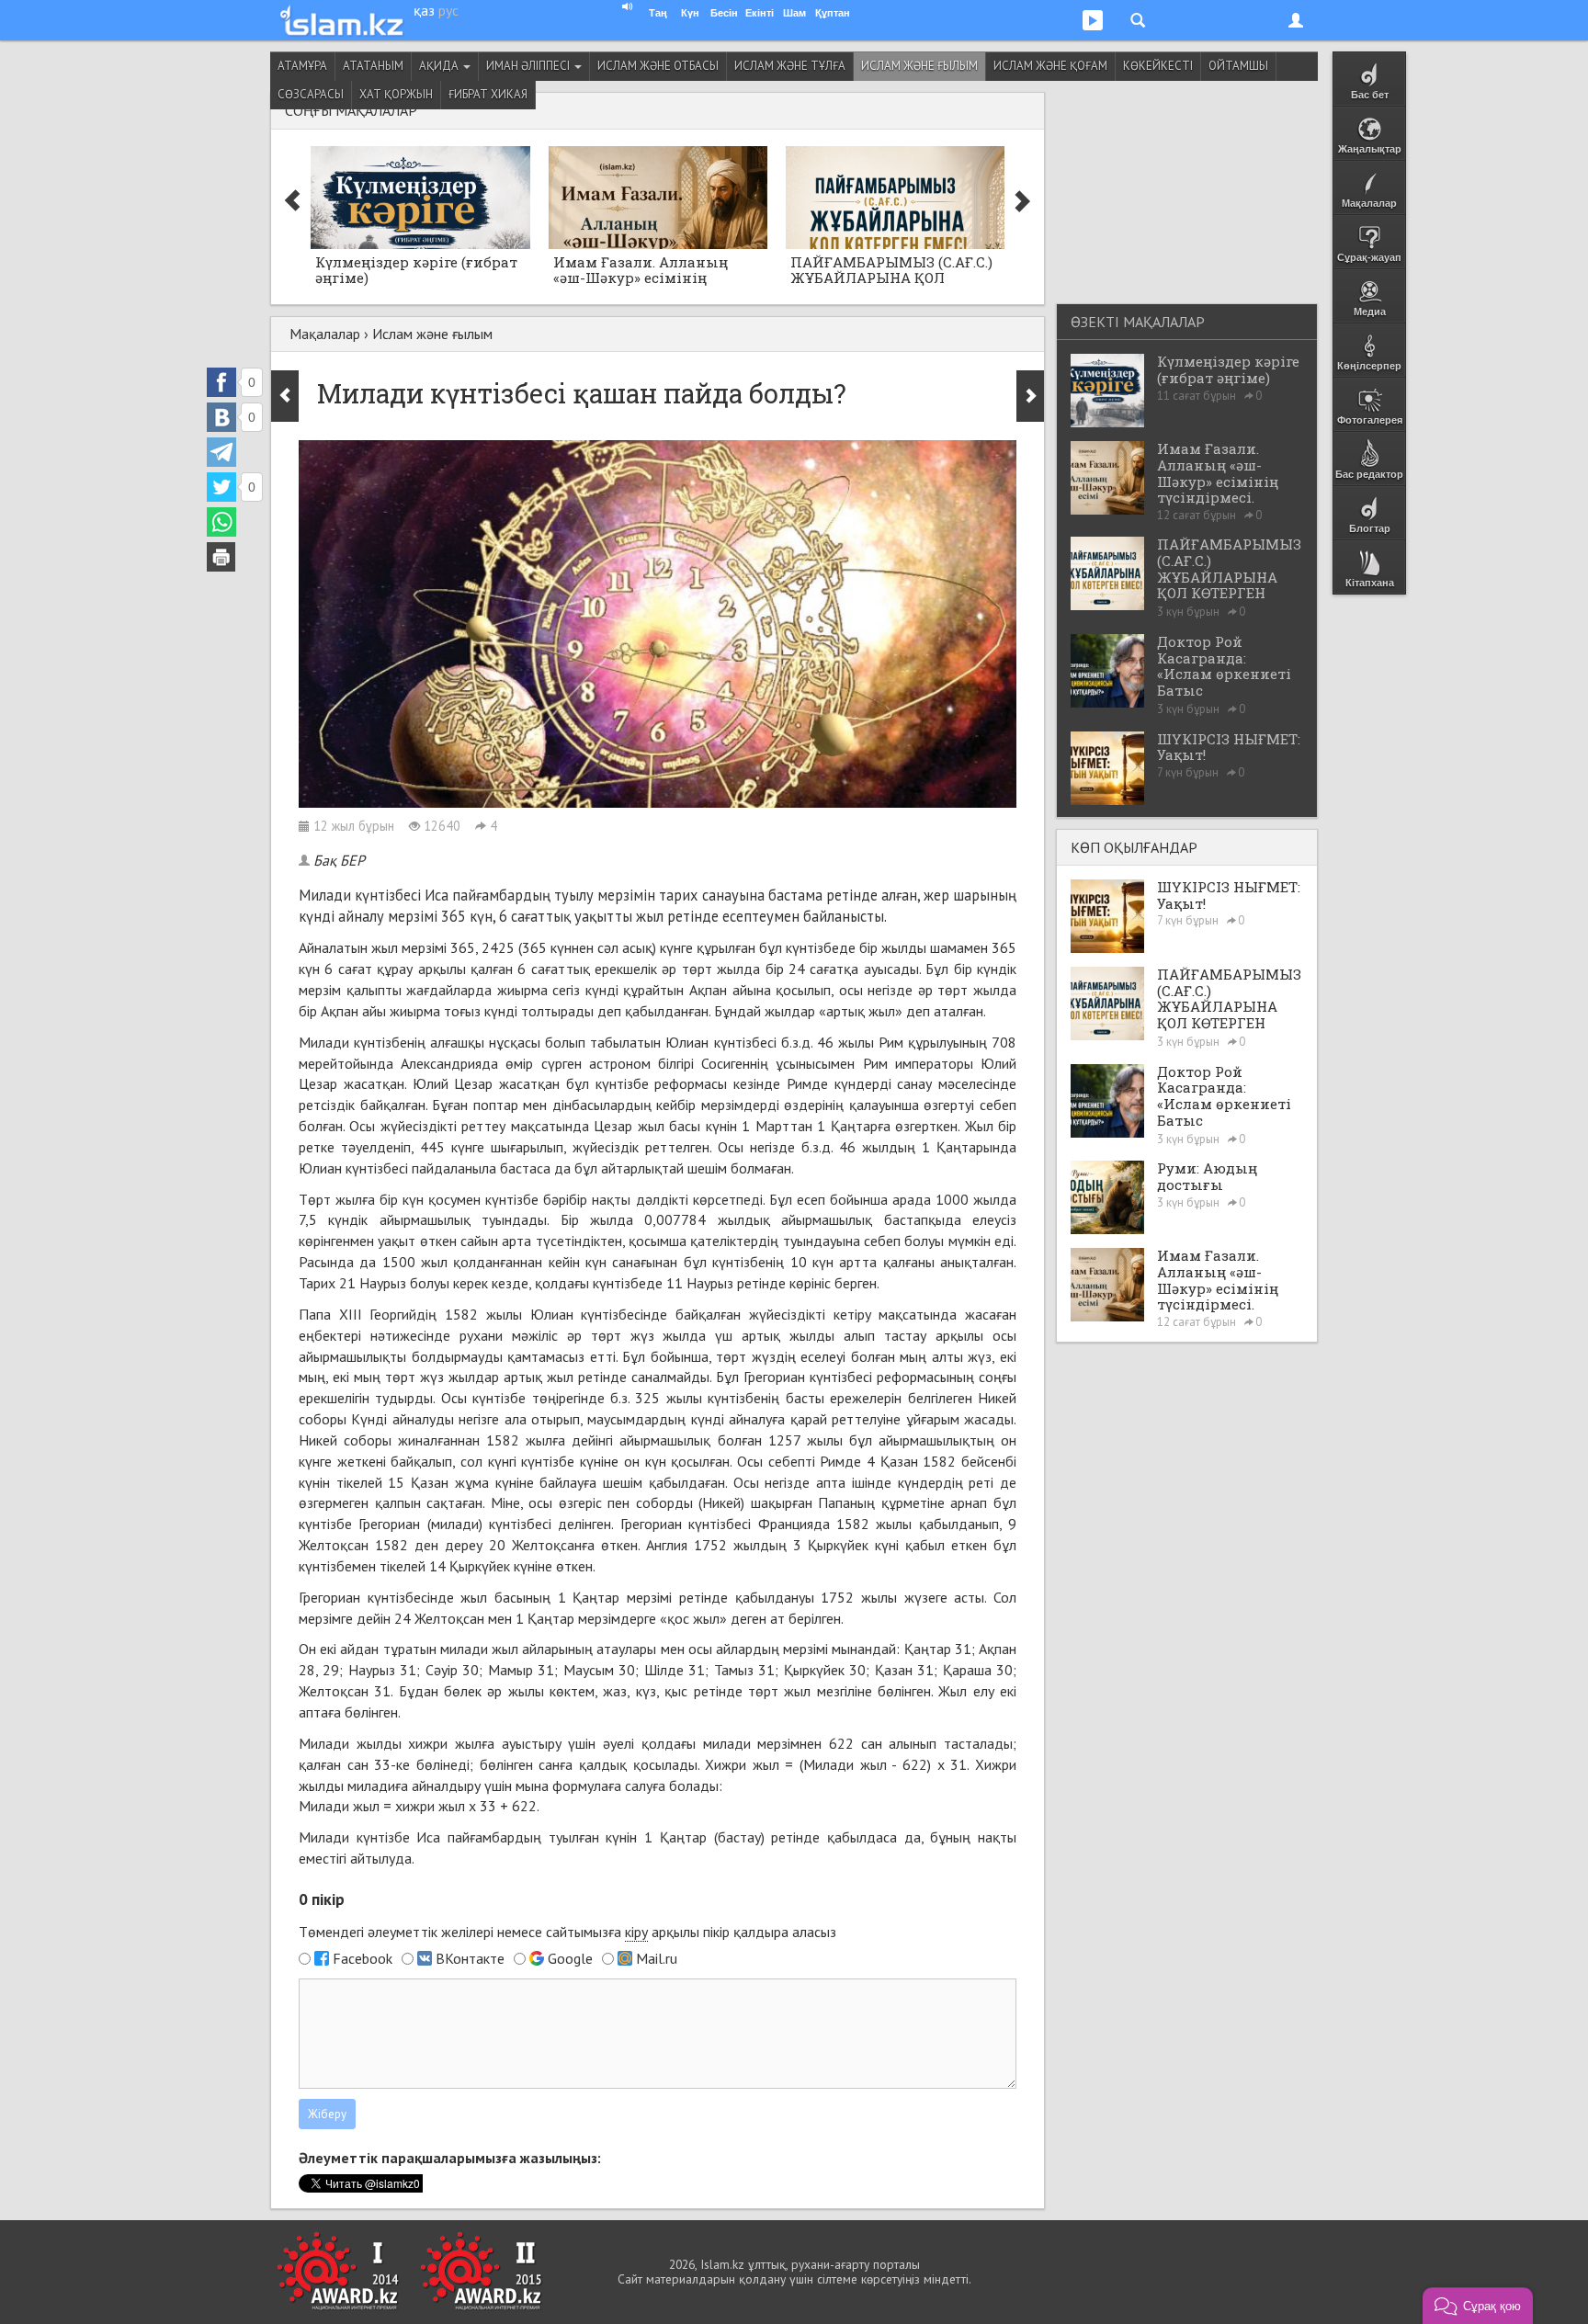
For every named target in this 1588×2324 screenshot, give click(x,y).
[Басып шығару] (221, 557)
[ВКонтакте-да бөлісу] (221, 417)
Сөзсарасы (311, 94)
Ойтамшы (1238, 66)
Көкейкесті (1158, 66)
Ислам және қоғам (1050, 66)
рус (448, 10)
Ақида (440, 66)
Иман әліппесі (529, 66)
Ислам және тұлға (790, 66)
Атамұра (302, 66)
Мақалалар (325, 334)
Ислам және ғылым (919, 66)
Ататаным (373, 66)
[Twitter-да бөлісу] (221, 487)
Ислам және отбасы (658, 66)
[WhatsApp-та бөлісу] (221, 522)
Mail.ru (657, 1958)
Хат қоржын (396, 94)
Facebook (363, 1958)
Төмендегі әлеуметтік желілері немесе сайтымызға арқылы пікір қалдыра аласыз (567, 1932)
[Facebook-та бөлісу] (221, 382)
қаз (424, 10)
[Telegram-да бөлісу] (221, 452)
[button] (1478, 2306)
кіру (636, 1932)
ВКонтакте (470, 1958)
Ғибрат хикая (488, 94)
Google (570, 1958)
